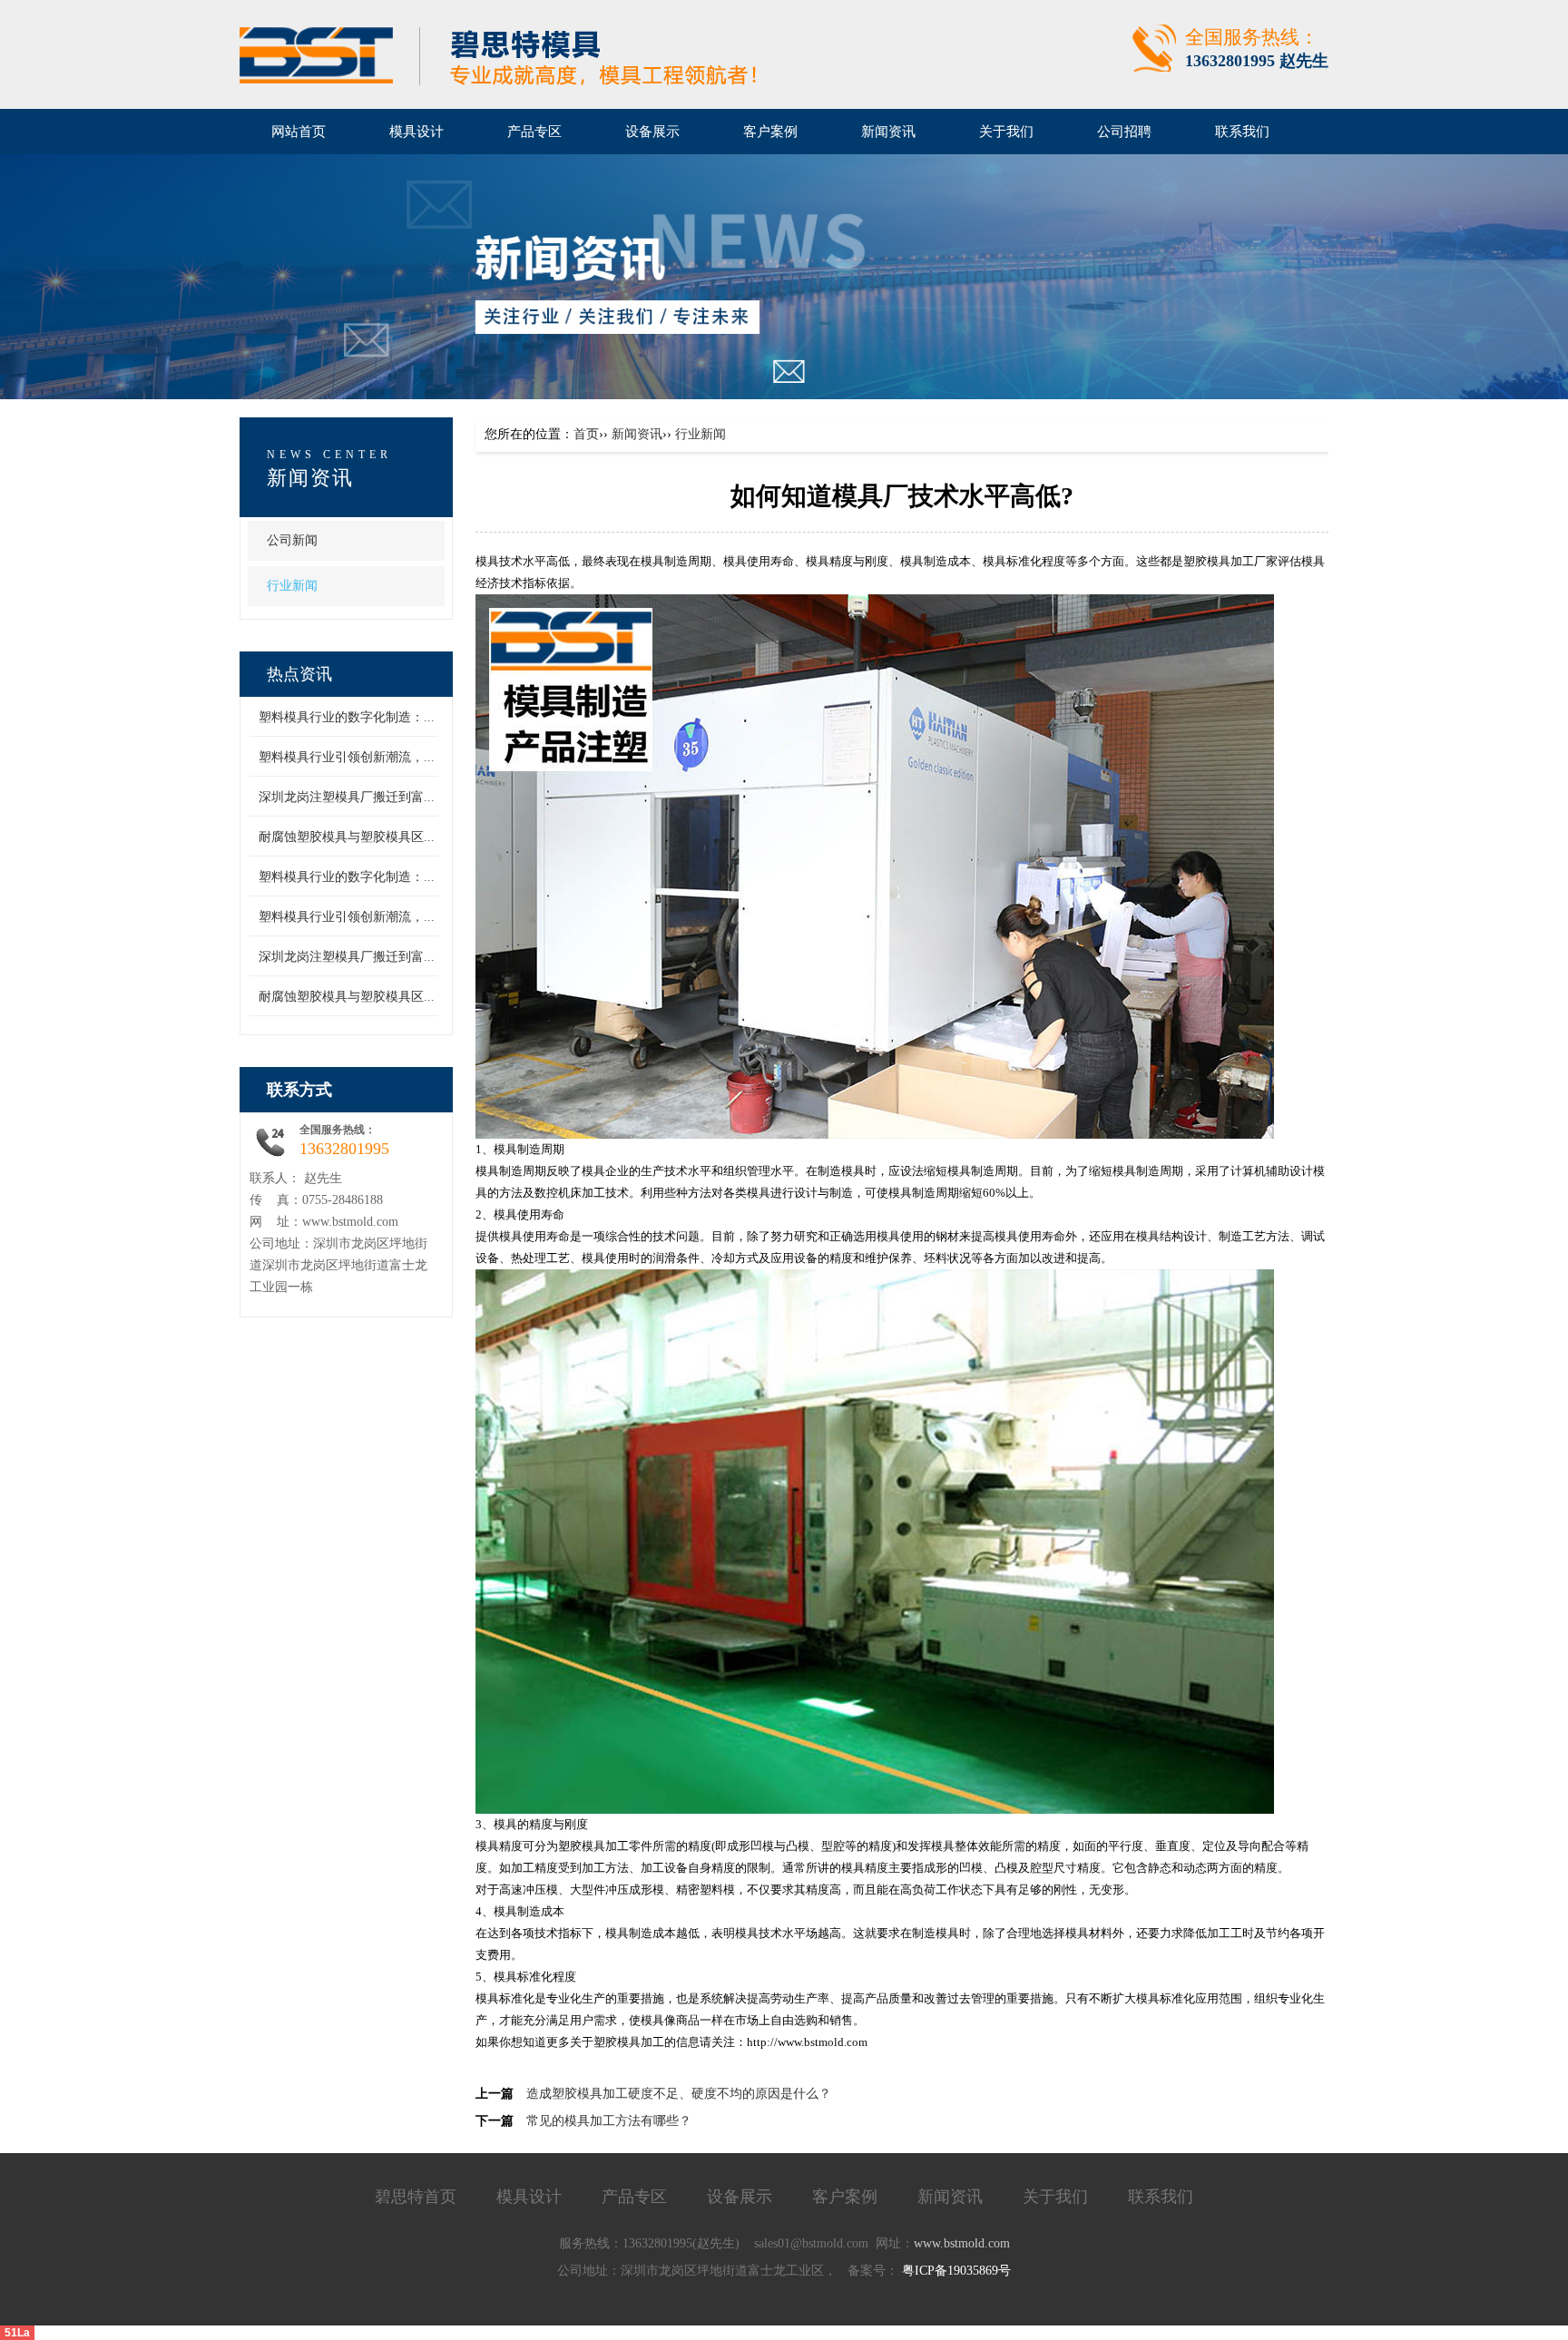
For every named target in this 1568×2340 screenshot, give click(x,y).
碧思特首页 (416, 2197)
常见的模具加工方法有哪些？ (609, 2121)
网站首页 (299, 132)
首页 (586, 434)
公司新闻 (292, 540)
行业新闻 (292, 586)
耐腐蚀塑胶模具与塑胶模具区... (347, 837)
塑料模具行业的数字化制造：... (347, 717)
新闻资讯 (637, 434)
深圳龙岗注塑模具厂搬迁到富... (347, 797)
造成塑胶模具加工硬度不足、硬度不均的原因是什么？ (679, 2094)
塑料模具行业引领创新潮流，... (347, 757)
